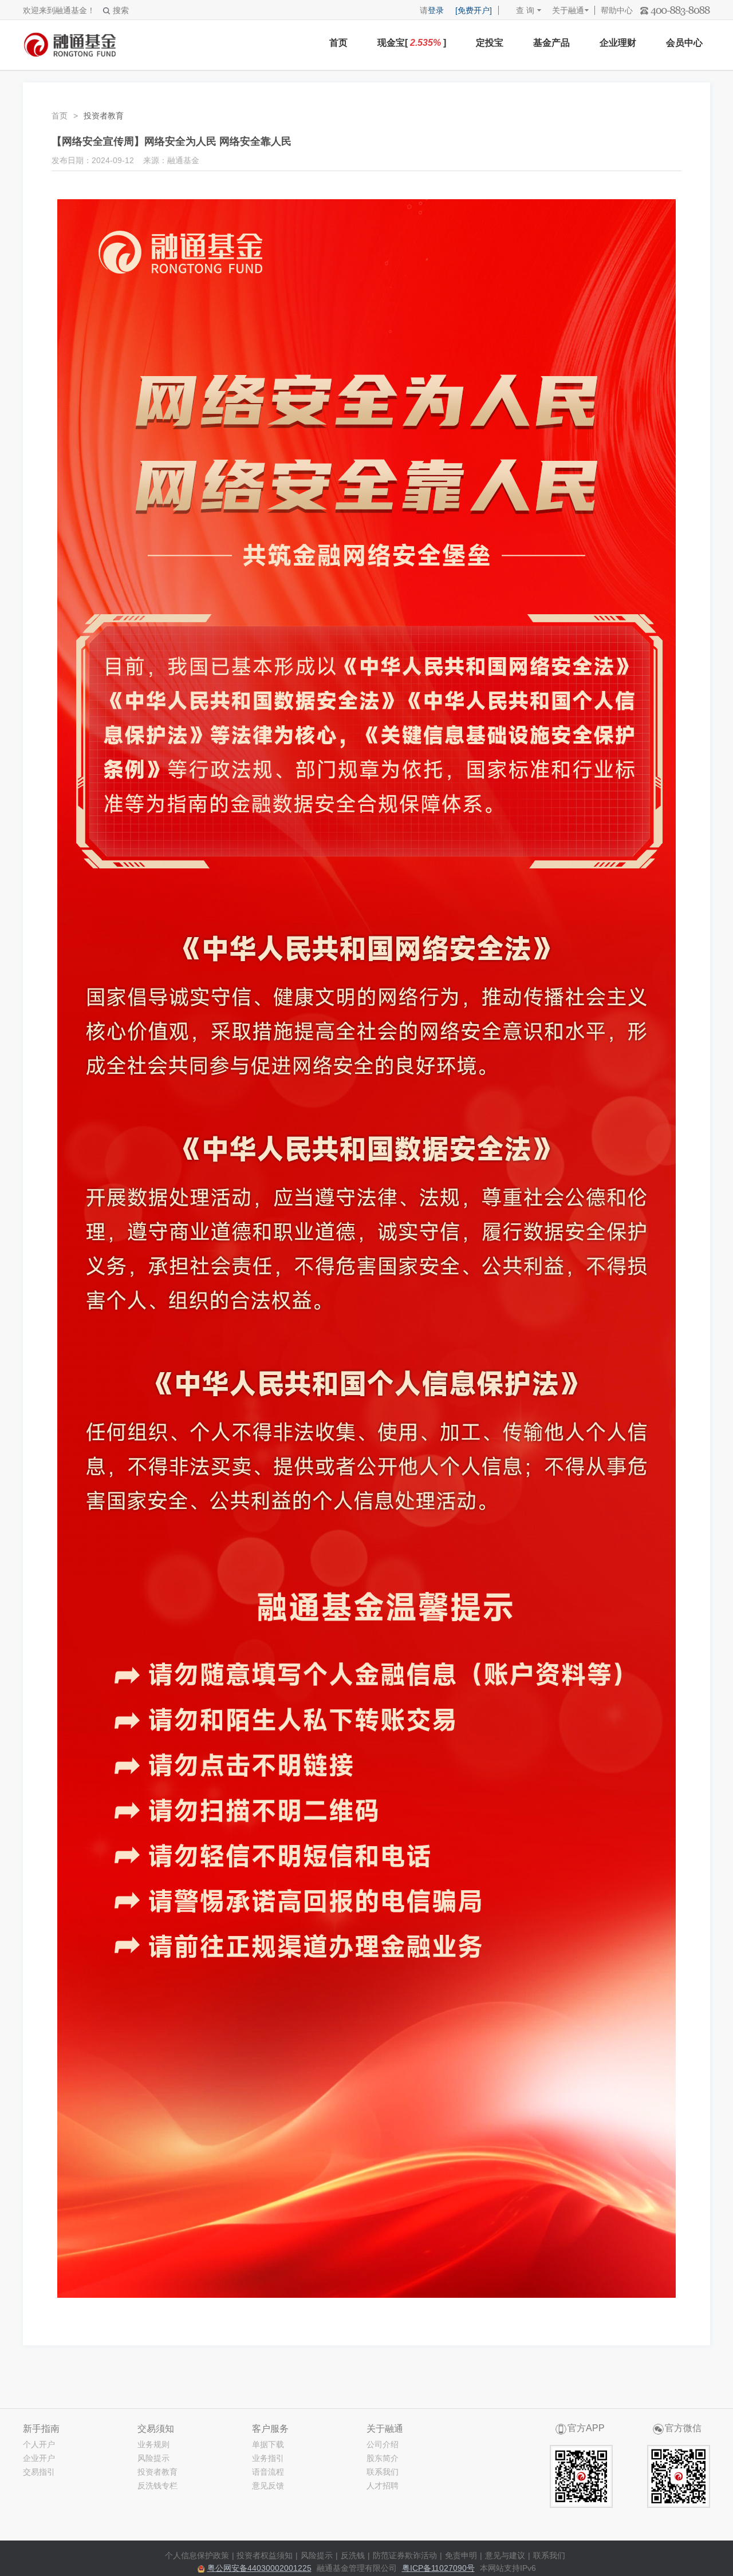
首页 (338, 43)
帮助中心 (617, 10)
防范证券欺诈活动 (405, 2555)
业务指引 (268, 2458)
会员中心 (684, 43)
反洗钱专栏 (157, 2486)
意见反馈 (268, 2486)
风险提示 (153, 2458)
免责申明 (461, 2555)
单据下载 (268, 2444)
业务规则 (153, 2444)
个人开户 (39, 2444)
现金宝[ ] (412, 43)
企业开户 (39, 2458)
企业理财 (618, 43)
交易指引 (39, 2472)
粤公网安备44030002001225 (259, 2568)
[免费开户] (474, 10)
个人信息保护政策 (197, 2555)
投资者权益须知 (265, 2555)
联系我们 (383, 2472)
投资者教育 (157, 2472)
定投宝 (490, 43)
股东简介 (383, 2458)
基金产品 (551, 43)
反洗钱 (353, 2555)
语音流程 (268, 2472)
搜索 (121, 10)
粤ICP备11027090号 (438, 2568)
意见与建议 (505, 2555)
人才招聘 (383, 2486)
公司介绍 (383, 2444)
